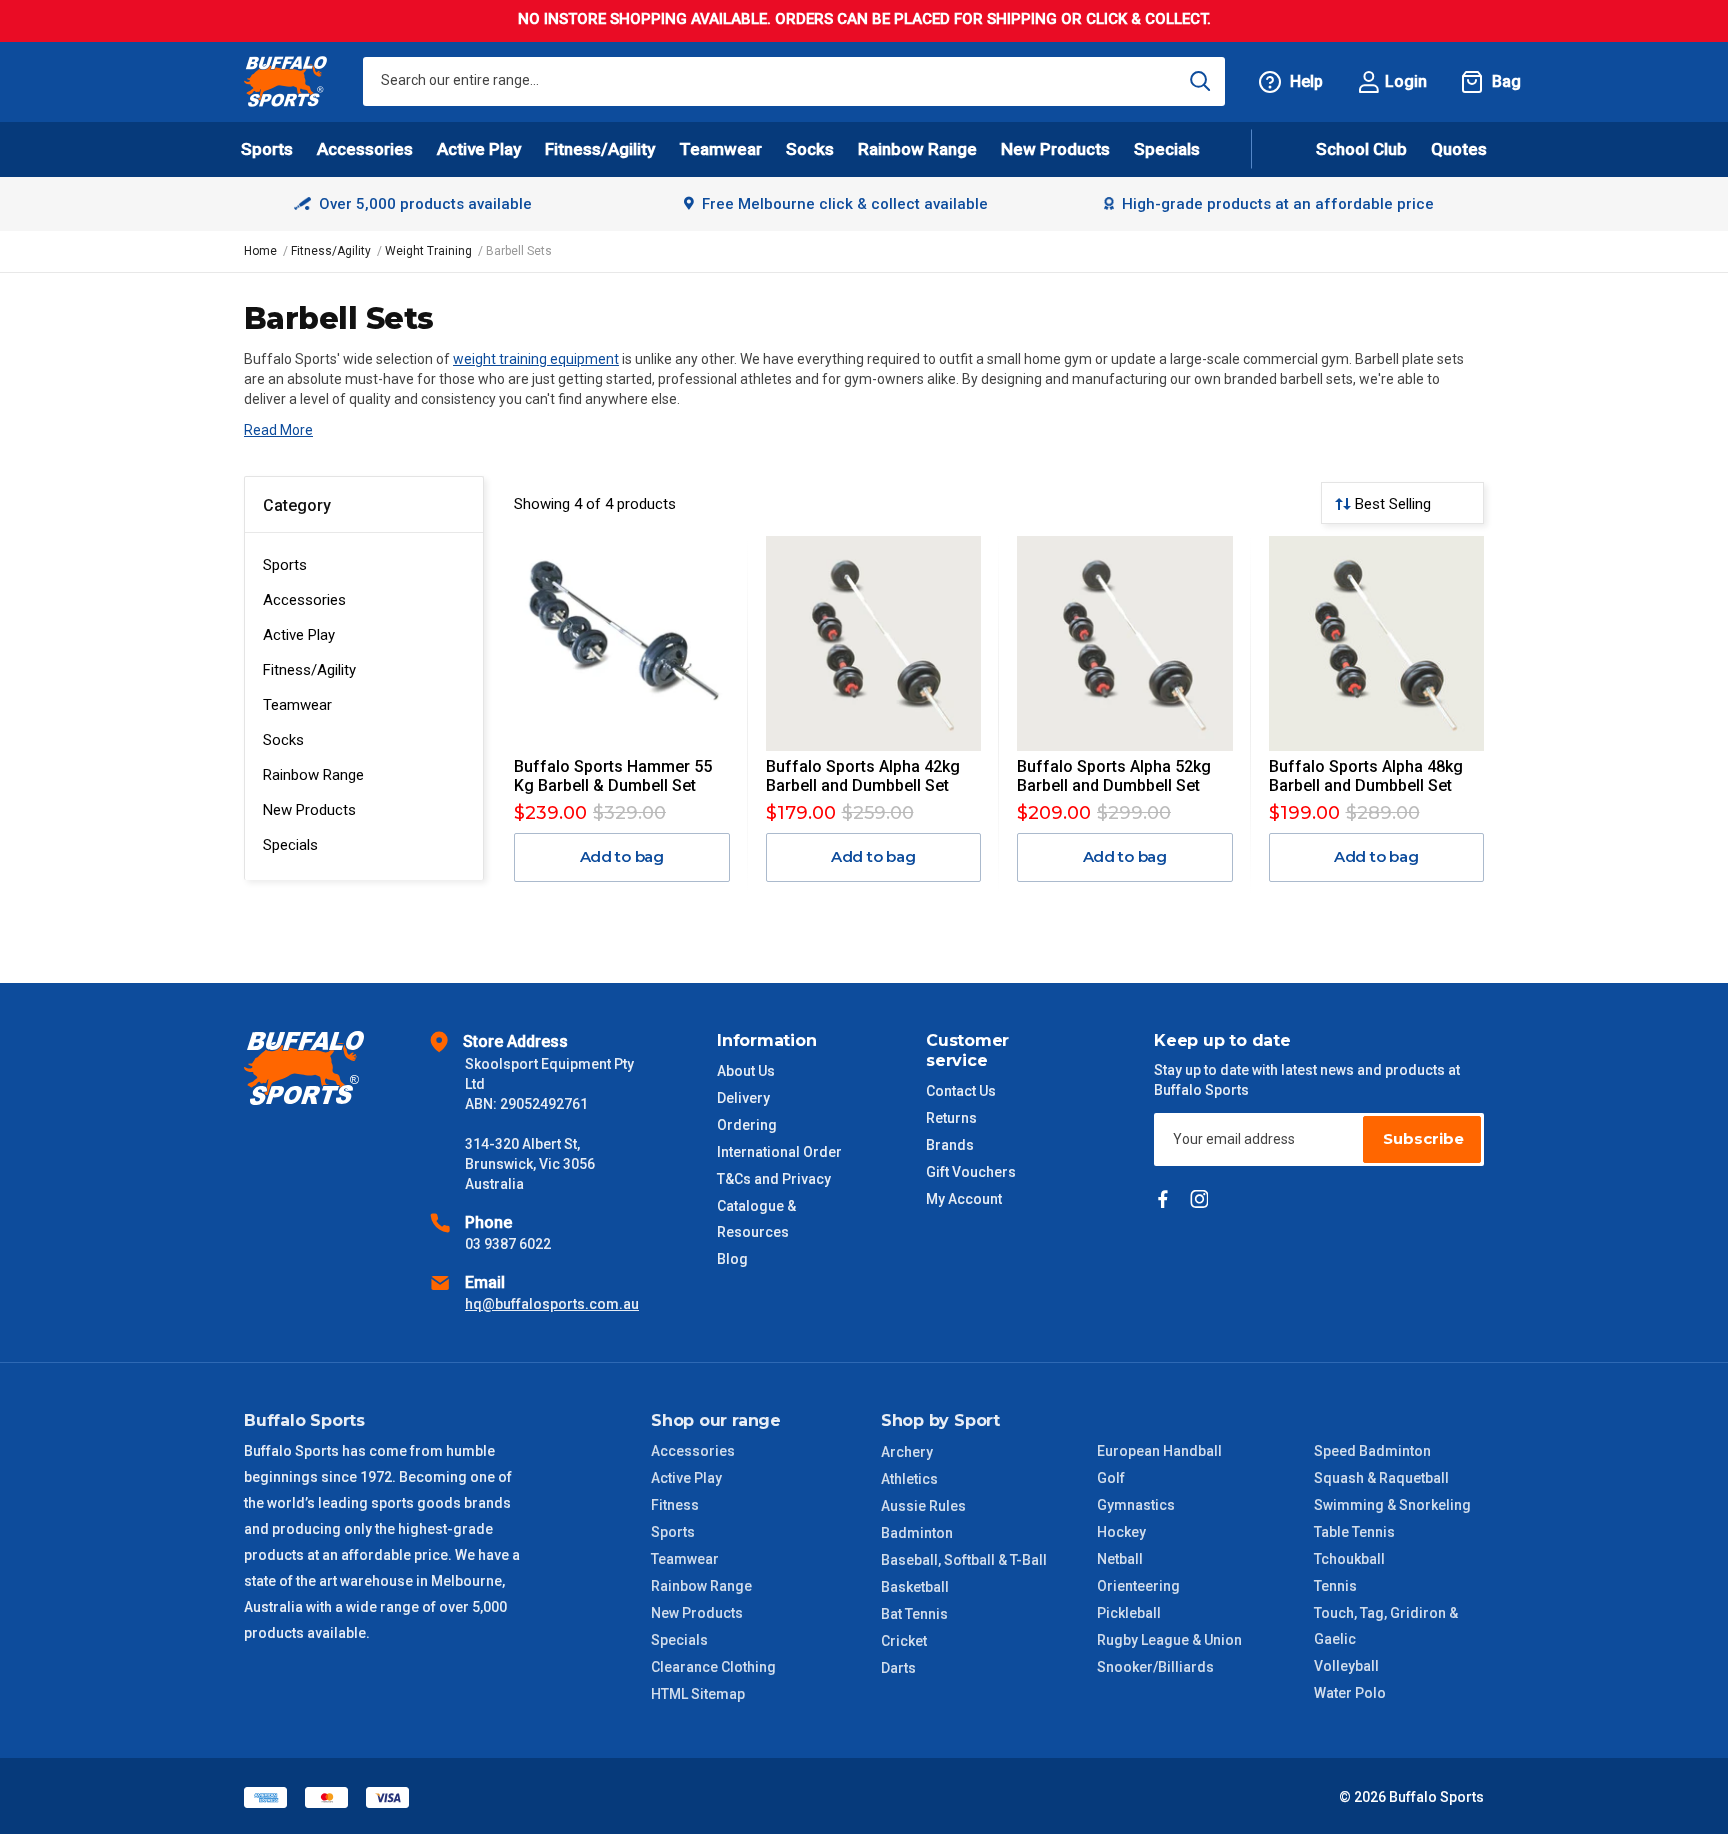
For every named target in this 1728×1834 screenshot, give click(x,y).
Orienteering (1138, 1586)
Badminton (917, 1533)
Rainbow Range (313, 775)
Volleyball (1346, 1666)
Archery (907, 1452)
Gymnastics (1136, 1505)
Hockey (1121, 1532)
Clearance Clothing (713, 1667)
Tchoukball (1349, 1559)
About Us (746, 1071)
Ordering (747, 1125)
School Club (1361, 149)
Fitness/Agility (309, 670)
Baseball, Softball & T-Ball (964, 1560)
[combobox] (794, 81)
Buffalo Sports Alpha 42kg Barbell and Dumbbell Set (863, 776)
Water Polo (1350, 1693)
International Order (779, 1152)
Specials (290, 845)
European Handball (1159, 1451)
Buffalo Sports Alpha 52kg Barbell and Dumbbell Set (1114, 776)
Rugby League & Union (1169, 1640)
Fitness (675, 1505)
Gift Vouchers (971, 1172)
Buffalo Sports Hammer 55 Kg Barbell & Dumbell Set (613, 776)
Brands (950, 1145)
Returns (951, 1118)
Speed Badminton (1372, 1451)
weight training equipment (536, 359)
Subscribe (1423, 1138)
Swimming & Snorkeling (1392, 1505)
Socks (283, 740)
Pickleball (1129, 1613)
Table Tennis (1354, 1532)
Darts (898, 1668)
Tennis (1335, 1586)
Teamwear (297, 705)
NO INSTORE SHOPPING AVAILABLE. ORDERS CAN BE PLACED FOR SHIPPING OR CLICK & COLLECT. (864, 19)
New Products (1055, 149)
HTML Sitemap (698, 1694)
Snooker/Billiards (1155, 1667)
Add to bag (622, 856)
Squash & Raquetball (1381, 1478)
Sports (285, 565)
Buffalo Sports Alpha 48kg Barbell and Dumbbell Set (1366, 776)
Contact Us (961, 1091)
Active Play (299, 635)
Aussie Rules (923, 1506)
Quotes (1459, 149)
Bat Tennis (914, 1614)
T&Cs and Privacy (774, 1179)
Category (297, 505)
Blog (732, 1259)
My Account (964, 1199)
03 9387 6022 (508, 1244)
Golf (1111, 1478)
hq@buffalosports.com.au (552, 1304)
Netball (1120, 1559)
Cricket (904, 1641)
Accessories (304, 600)
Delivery (743, 1098)
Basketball (915, 1587)
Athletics (909, 1479)
